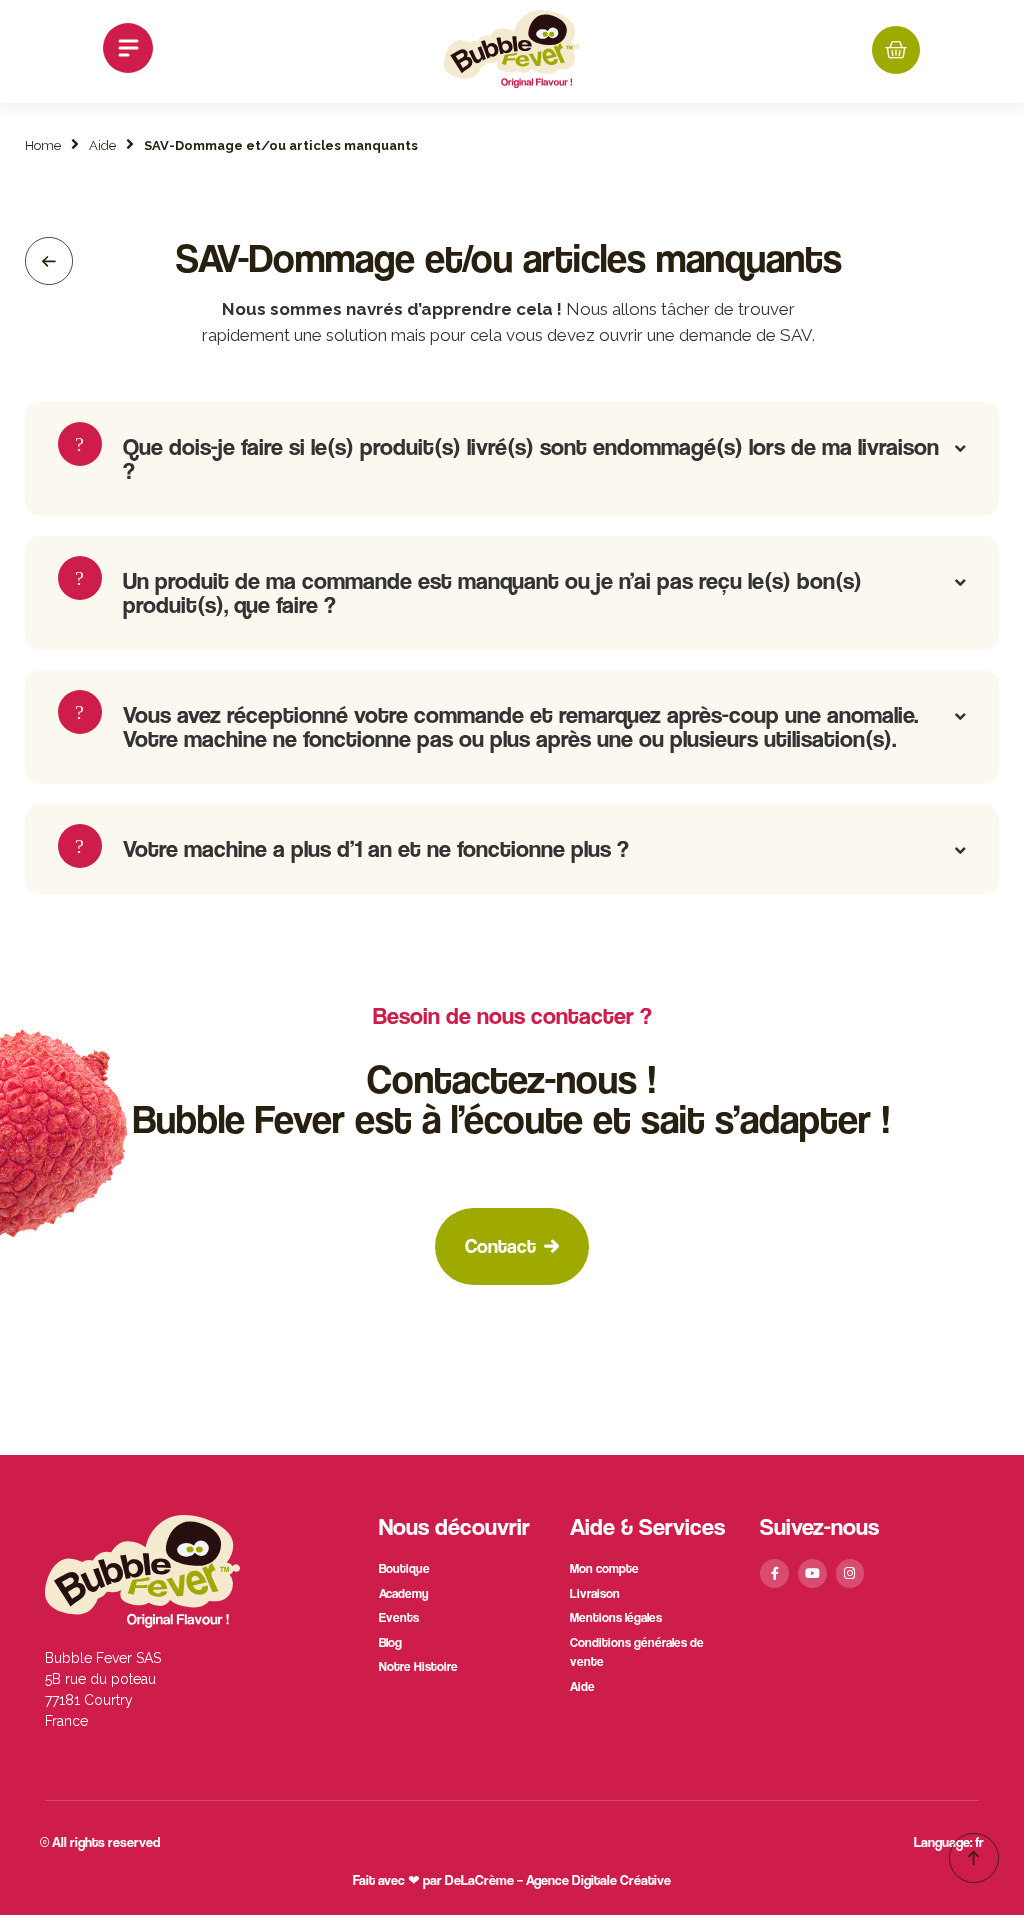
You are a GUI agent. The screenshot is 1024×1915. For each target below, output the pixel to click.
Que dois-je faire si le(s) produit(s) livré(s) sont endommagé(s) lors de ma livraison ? (531, 458)
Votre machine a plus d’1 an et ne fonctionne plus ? (376, 848)
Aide (102, 145)
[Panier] (896, 50)
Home (43, 145)
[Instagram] (850, 1573)
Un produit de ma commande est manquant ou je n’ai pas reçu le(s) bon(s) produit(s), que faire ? (492, 592)
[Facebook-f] (774, 1573)
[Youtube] (812, 1573)
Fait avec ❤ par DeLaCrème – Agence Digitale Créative (512, 1879)
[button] (128, 51)
